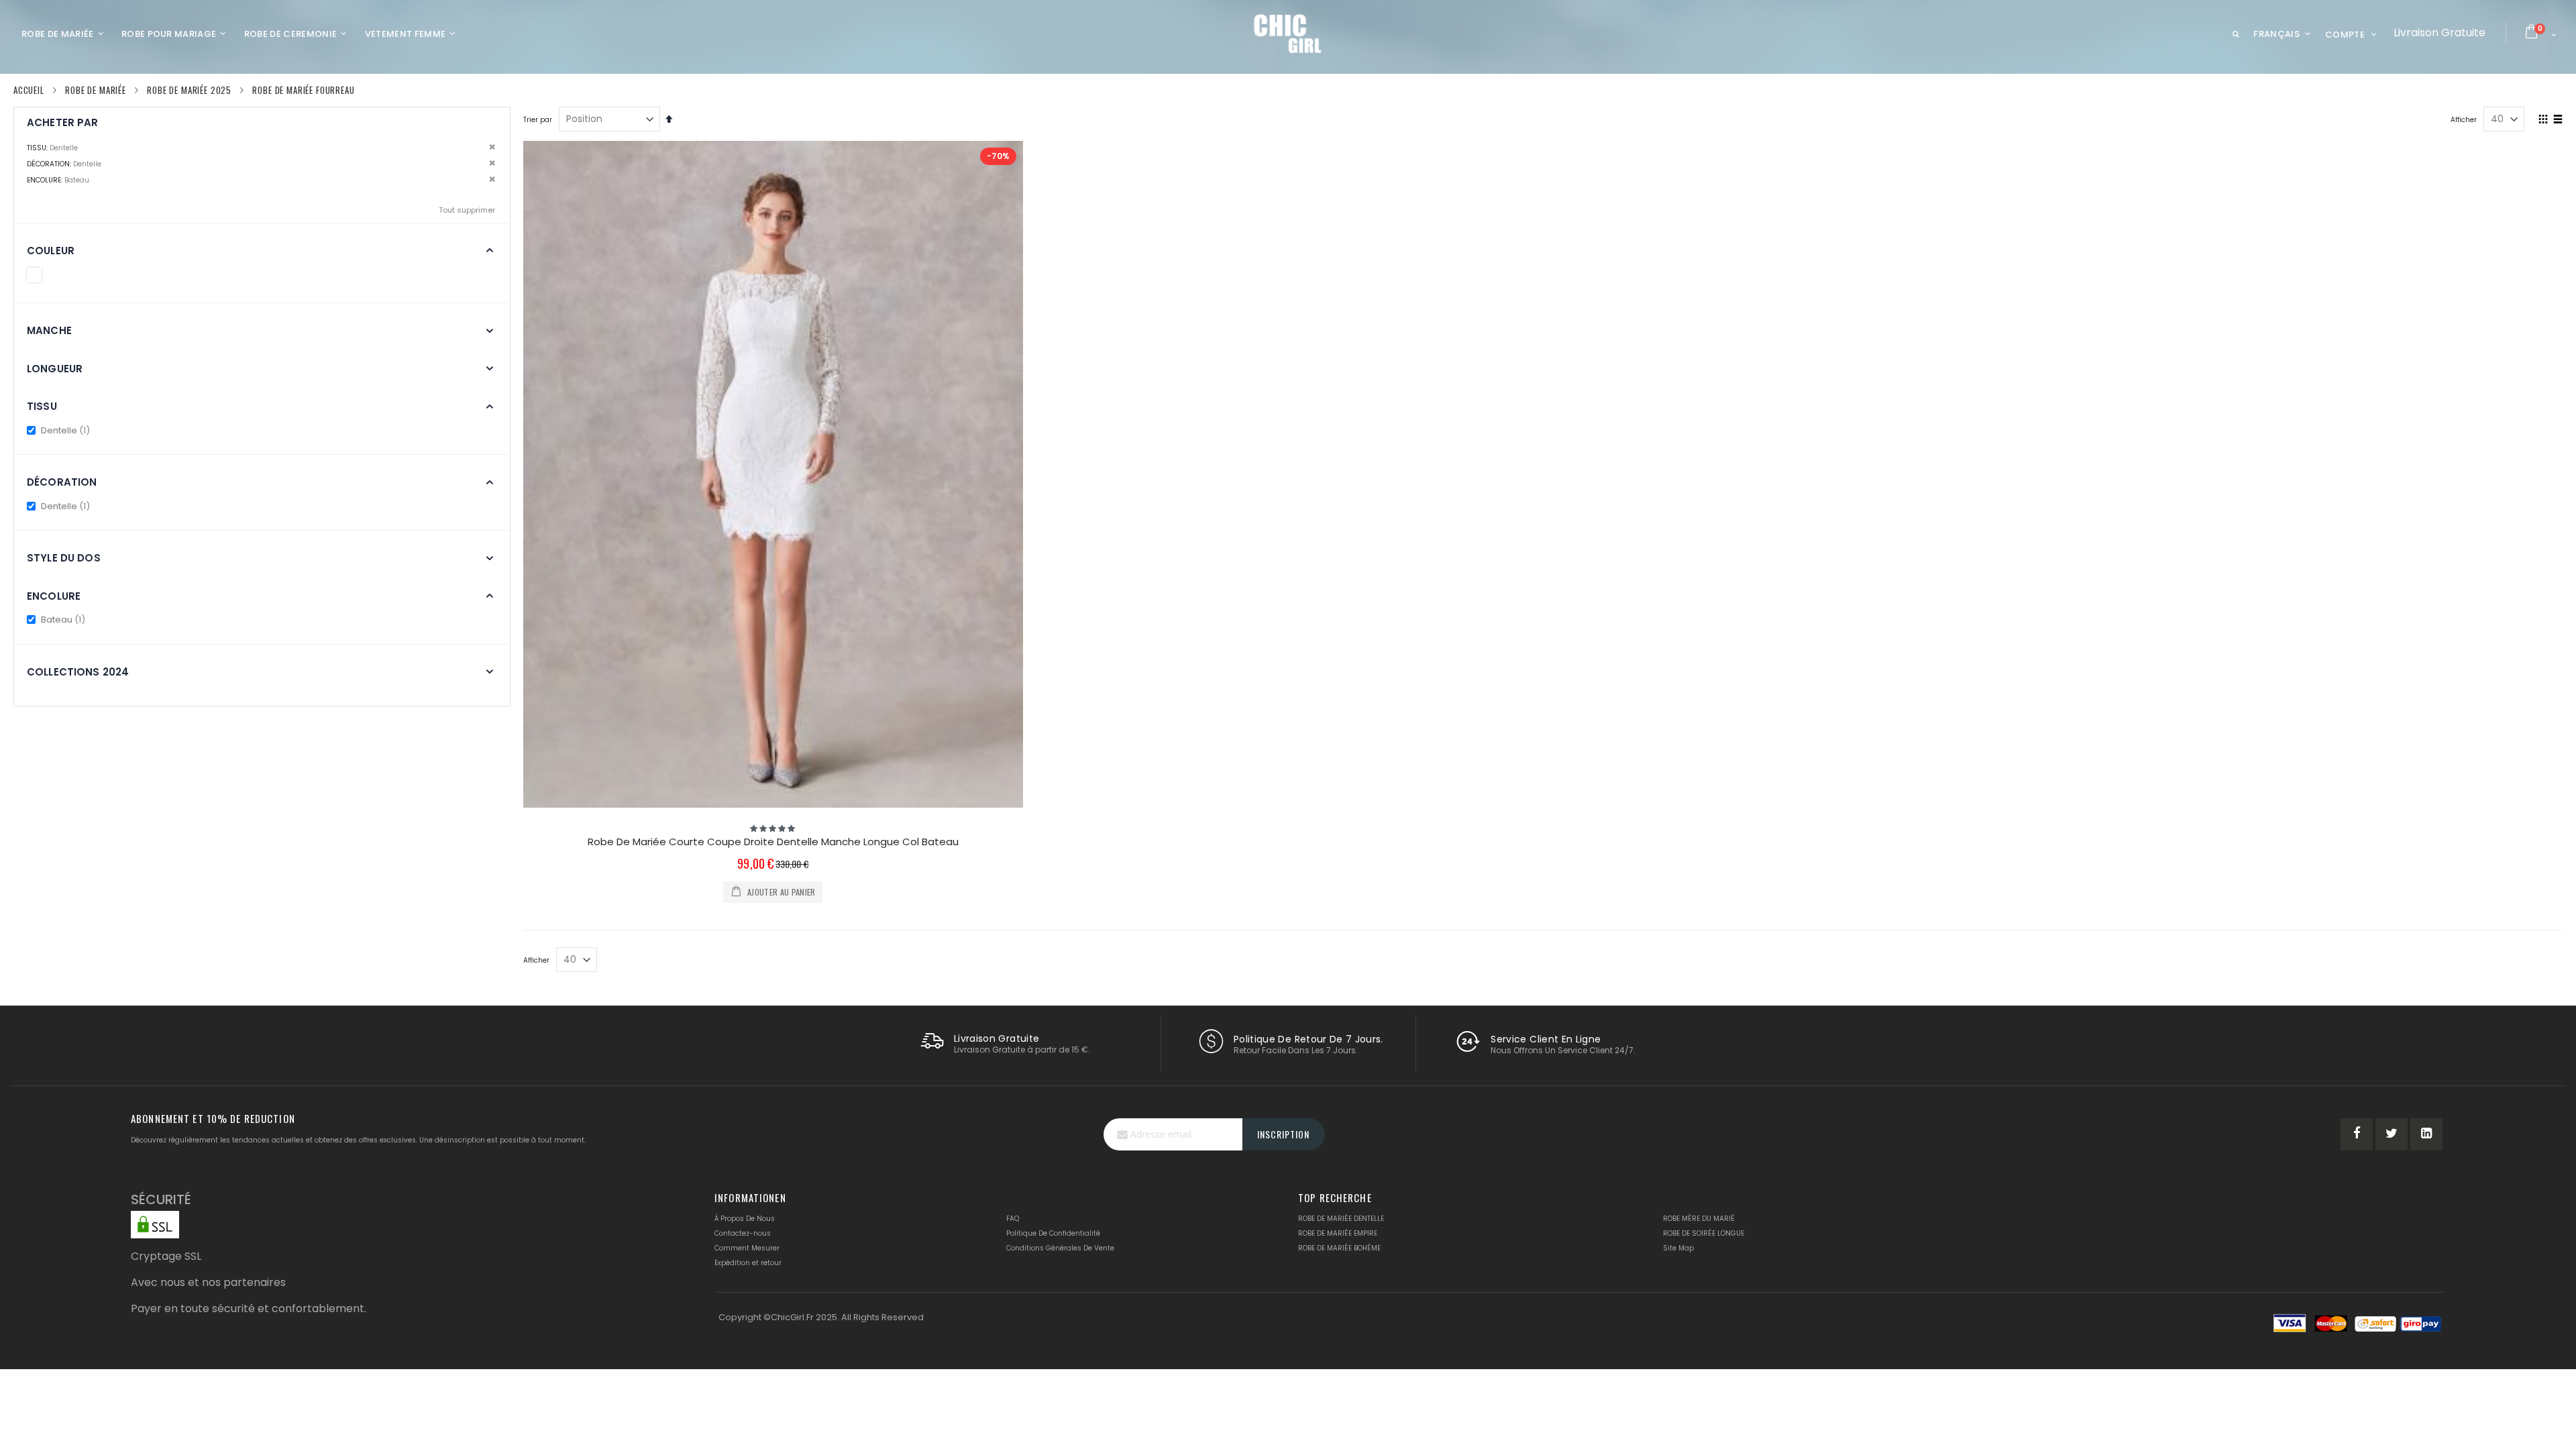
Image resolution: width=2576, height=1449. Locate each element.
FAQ (1013, 1219)
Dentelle (66, 430)
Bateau (64, 620)
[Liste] (2558, 120)
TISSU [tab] (42, 406)
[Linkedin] (2426, 1134)
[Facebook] (2357, 1134)
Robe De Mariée (96, 90)
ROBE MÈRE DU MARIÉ (1699, 1219)
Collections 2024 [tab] (78, 672)
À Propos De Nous (745, 1219)
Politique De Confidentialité (1053, 1233)
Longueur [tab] (55, 369)
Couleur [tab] (51, 251)
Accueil (29, 90)
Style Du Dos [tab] (64, 558)
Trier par (538, 120)
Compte (2345, 35)
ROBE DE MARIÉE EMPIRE (1338, 1233)
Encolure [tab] (54, 596)
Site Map (1678, 1248)
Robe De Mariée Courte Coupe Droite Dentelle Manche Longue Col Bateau (773, 842)
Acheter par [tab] (63, 122)
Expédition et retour (748, 1263)
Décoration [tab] (62, 482)
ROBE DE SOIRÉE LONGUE (1704, 1233)
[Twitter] (2392, 1134)
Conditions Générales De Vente (1060, 1248)
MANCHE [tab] (49, 330)
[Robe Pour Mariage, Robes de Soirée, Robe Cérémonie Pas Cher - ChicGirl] (1288, 34)
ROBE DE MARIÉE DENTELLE (1341, 1219)
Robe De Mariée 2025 (189, 90)
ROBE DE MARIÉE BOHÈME (1339, 1248)
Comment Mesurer (747, 1248)
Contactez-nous (743, 1233)
